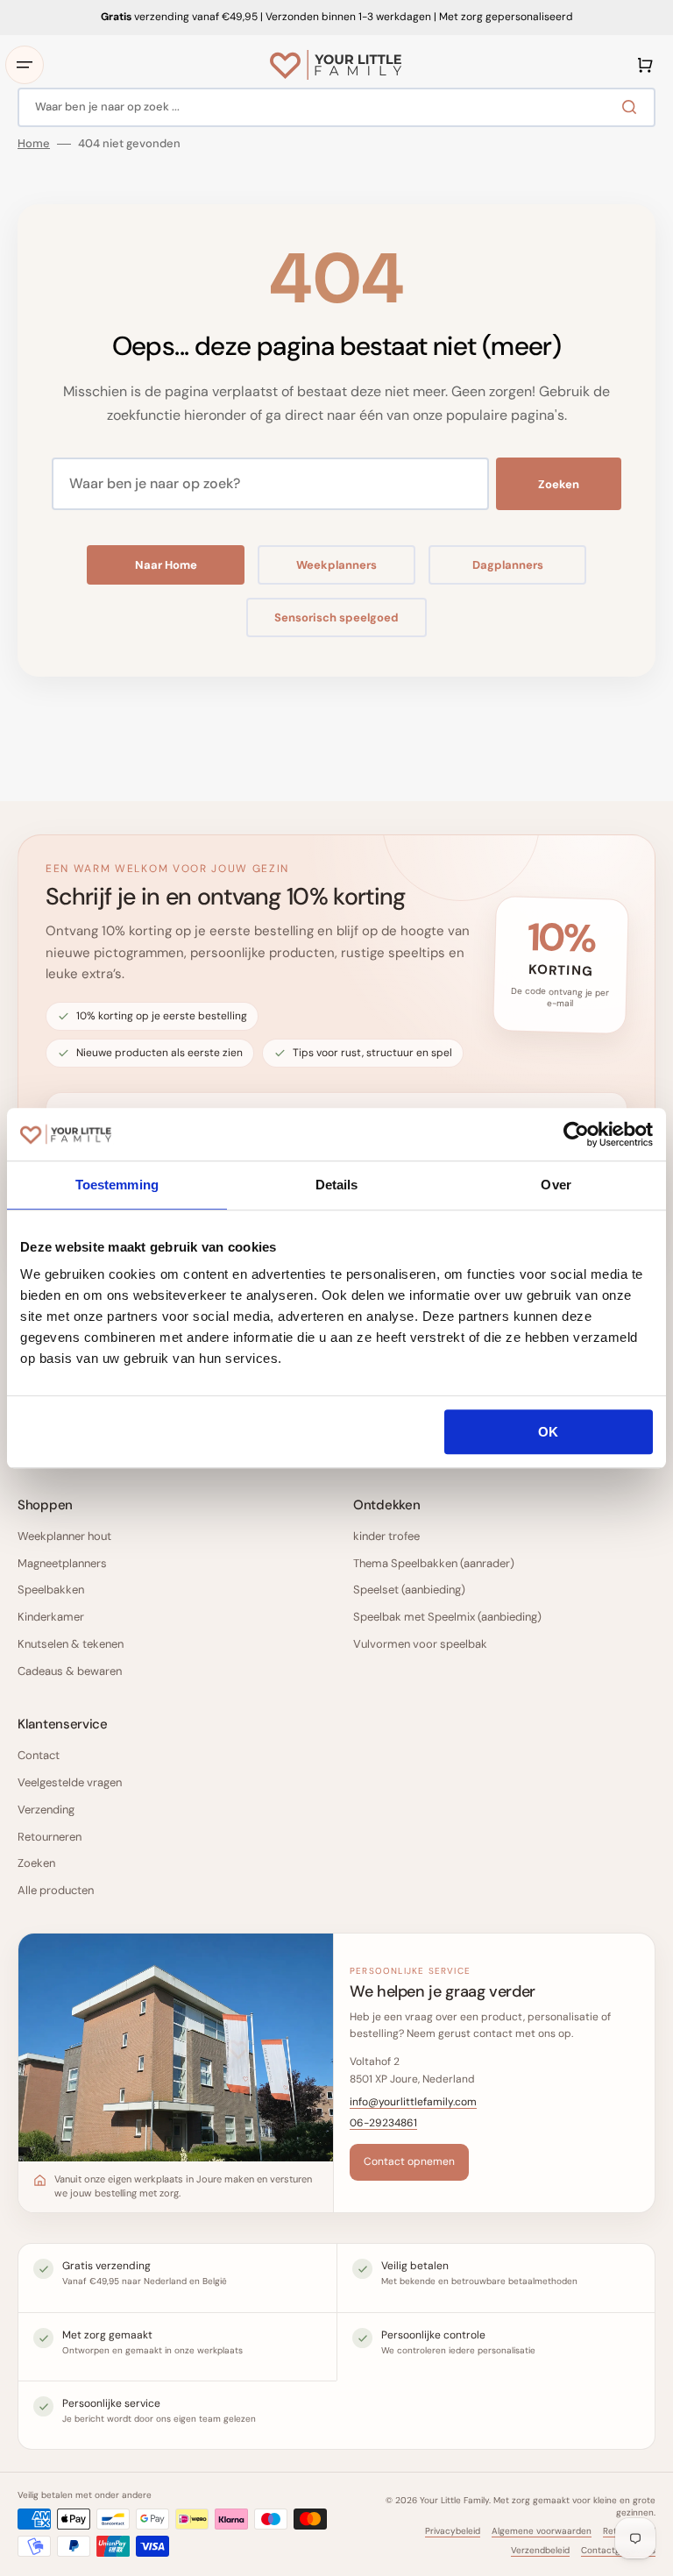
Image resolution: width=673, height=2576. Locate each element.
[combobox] (336, 107)
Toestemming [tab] (117, 1185)
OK (548, 1432)
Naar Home (166, 565)
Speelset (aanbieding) (409, 1590)
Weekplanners (336, 565)
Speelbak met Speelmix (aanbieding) (447, 1617)
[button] (25, 65)
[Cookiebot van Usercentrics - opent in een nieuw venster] (576, 1134)
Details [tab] (337, 1185)
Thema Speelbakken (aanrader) (434, 1563)
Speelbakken (51, 1590)
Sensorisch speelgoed (336, 617)
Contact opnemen (409, 2161)
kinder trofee (386, 1536)
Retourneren (50, 1837)
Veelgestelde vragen (70, 1782)
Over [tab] (556, 1185)
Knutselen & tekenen (71, 1644)
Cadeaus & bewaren (70, 1671)
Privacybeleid (453, 2531)
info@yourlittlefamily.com (413, 2102)
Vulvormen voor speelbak (420, 1644)
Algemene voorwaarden (542, 2531)
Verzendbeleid (540, 2550)
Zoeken (559, 484)
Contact (39, 1755)
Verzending (46, 1810)
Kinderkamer (51, 1617)
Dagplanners (508, 565)
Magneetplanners (62, 1563)
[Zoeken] (633, 107)
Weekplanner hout (64, 1536)
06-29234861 (383, 2123)
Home (34, 144)
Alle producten (56, 1890)
